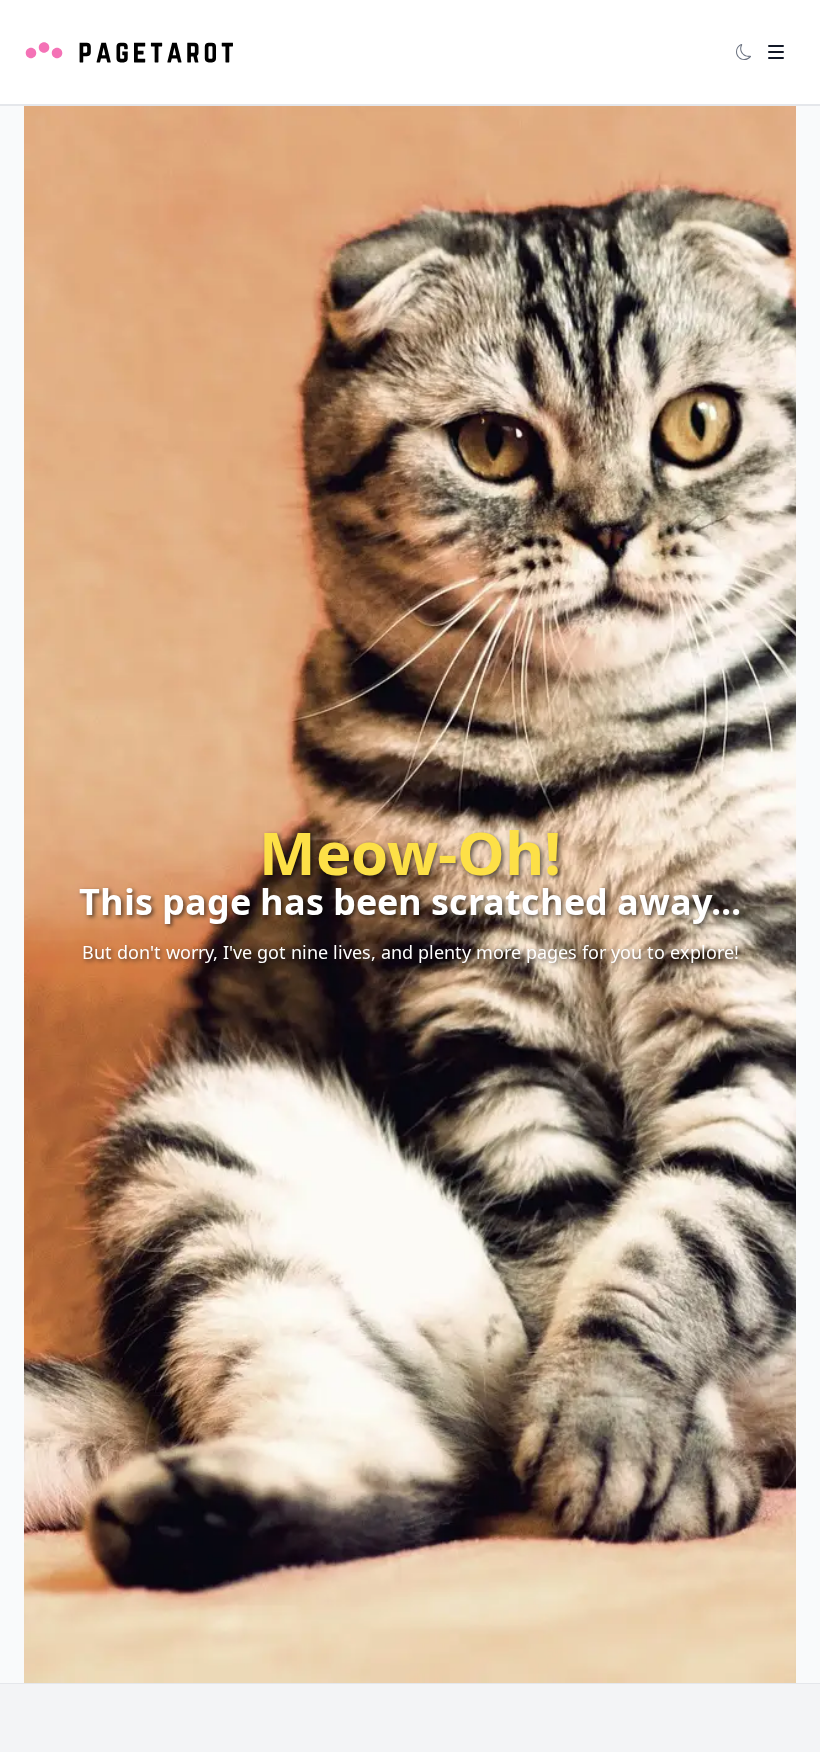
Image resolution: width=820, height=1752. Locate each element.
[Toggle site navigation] (776, 52)
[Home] (130, 52)
